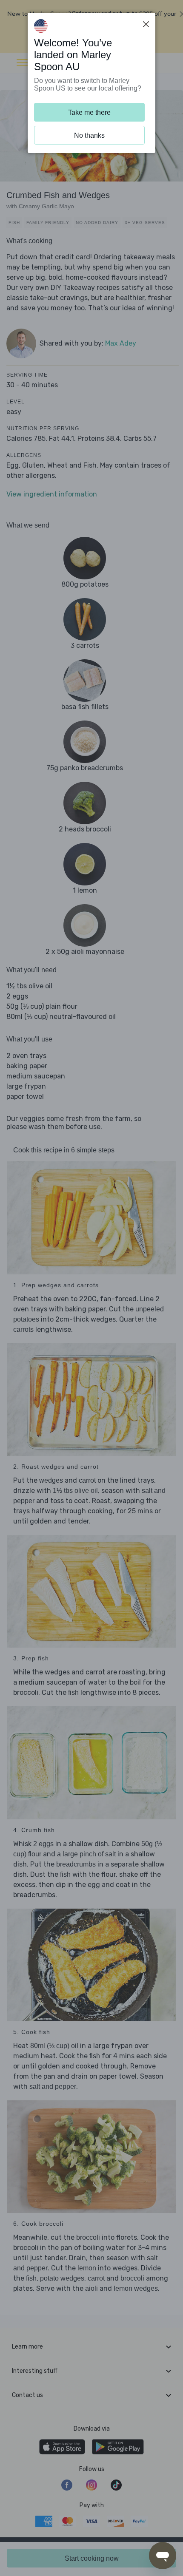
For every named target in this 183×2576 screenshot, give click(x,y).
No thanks (89, 135)
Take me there (89, 112)
